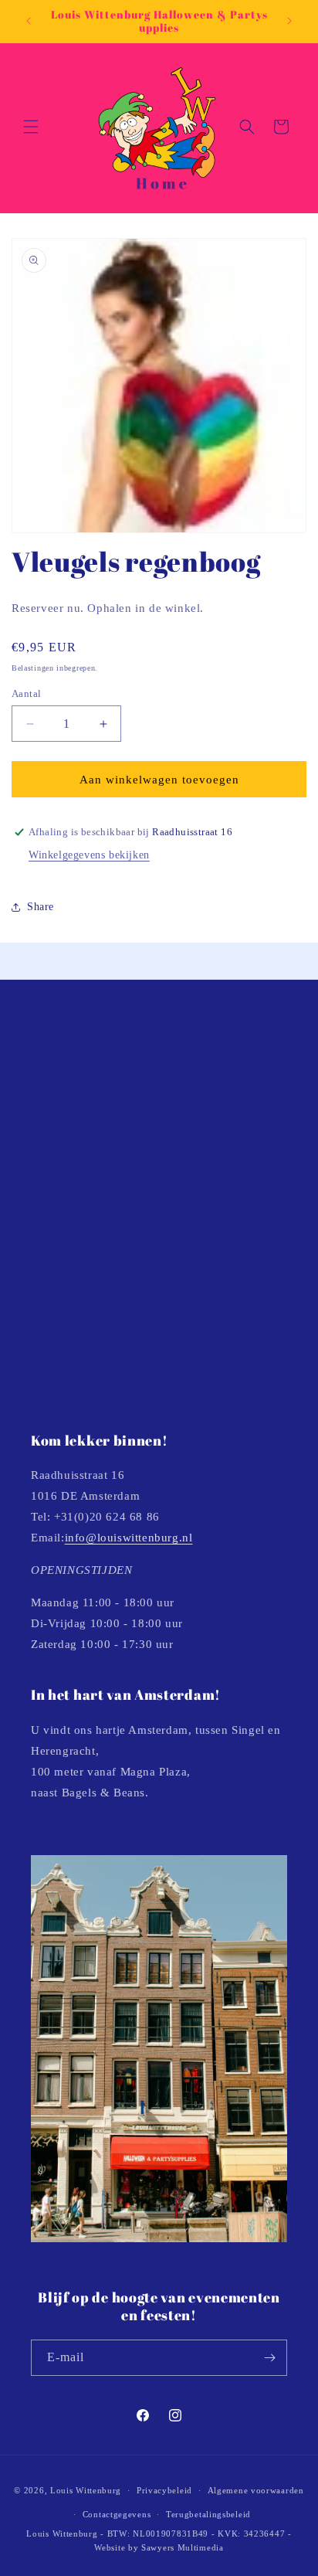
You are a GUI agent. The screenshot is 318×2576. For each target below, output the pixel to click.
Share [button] (41, 907)
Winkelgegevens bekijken (89, 855)
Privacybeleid (164, 2490)
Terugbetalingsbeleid (208, 2514)
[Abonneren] (269, 2358)
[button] (31, 127)
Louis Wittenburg (86, 2490)
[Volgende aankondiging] (289, 21)
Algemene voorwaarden (256, 2490)
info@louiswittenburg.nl (129, 1538)
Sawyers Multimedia (183, 2547)
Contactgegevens (117, 2514)
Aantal (26, 693)
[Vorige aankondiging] (29, 21)
